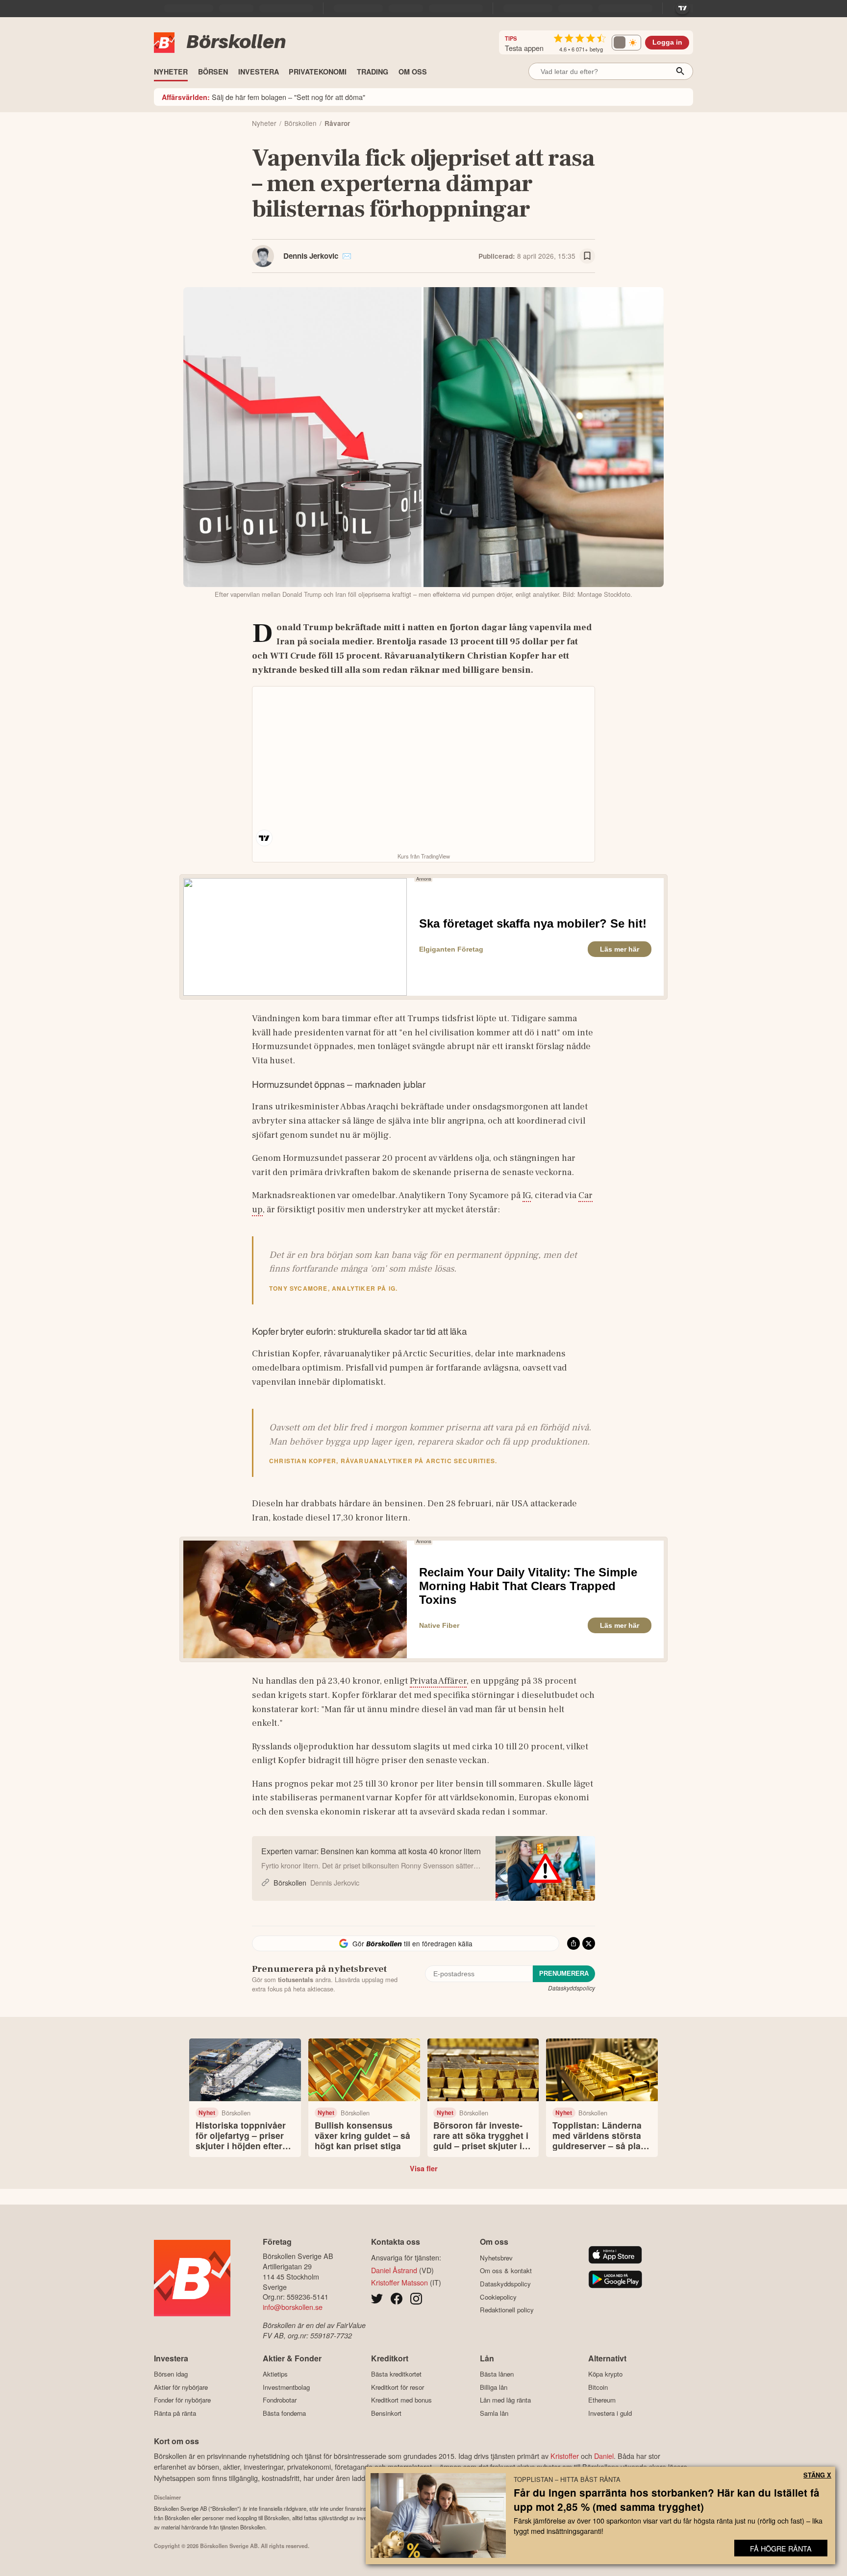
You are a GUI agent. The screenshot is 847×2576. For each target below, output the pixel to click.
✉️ (347, 256)
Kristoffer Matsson (399, 2282)
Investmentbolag (286, 2387)
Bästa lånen (497, 2374)
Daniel (604, 2456)
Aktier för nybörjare (181, 2387)
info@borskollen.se (293, 2307)
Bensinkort (386, 2413)
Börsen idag (171, 2374)
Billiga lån (494, 2387)
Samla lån (494, 2413)
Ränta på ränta (175, 2413)
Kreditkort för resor (398, 2387)
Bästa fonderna (284, 2413)
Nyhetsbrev (496, 2258)
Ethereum (602, 2400)
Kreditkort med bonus (401, 2400)
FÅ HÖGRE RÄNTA (781, 2548)
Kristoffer (565, 2456)
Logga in (667, 42)
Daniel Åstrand (394, 2270)
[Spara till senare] (587, 256)
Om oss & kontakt (506, 2271)
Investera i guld (610, 2413)
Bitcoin (598, 2387)
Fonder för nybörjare (182, 2400)
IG (527, 1195)
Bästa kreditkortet (396, 2374)
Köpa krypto (605, 2374)
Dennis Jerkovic (311, 256)
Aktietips (275, 2374)
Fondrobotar (280, 2400)
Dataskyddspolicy (572, 1988)
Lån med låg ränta (505, 2400)
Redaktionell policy (507, 2310)
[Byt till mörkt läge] (626, 43)
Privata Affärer (438, 1681)
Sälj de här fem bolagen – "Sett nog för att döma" (263, 97)
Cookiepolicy (498, 2297)
